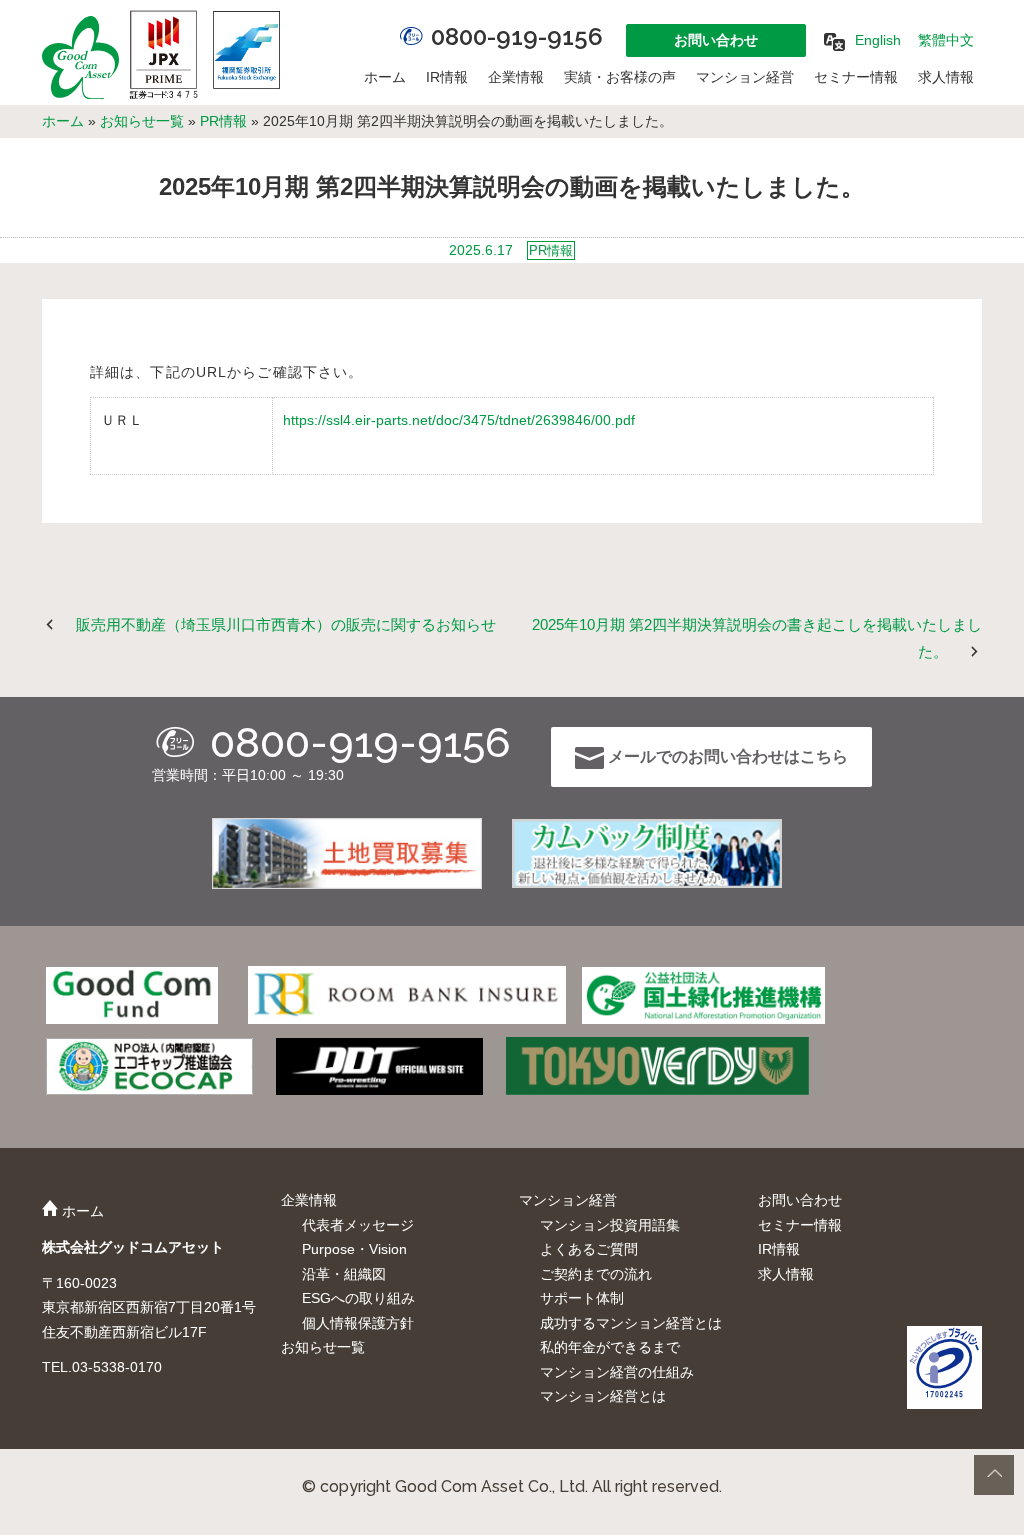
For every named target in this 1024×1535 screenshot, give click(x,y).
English (878, 40)
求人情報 (946, 77)
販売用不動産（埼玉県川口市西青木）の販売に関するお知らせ (286, 624)
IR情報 (447, 77)
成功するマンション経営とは (631, 1323)
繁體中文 (946, 40)
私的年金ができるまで (610, 1347)
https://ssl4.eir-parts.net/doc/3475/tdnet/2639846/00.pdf (459, 420)
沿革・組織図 (344, 1274)
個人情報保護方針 (358, 1323)
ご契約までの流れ (596, 1274)
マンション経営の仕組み (617, 1372)
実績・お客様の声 (620, 77)
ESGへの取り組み (358, 1298)
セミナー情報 (856, 77)
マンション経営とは (603, 1396)
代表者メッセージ (358, 1225)
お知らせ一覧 (142, 121)
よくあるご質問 (589, 1249)
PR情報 (223, 121)
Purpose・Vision (354, 1249)
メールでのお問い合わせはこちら (726, 756)
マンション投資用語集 (610, 1225)
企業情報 (516, 77)
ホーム (385, 77)
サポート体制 (582, 1298)
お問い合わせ (716, 40)
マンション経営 (745, 77)
